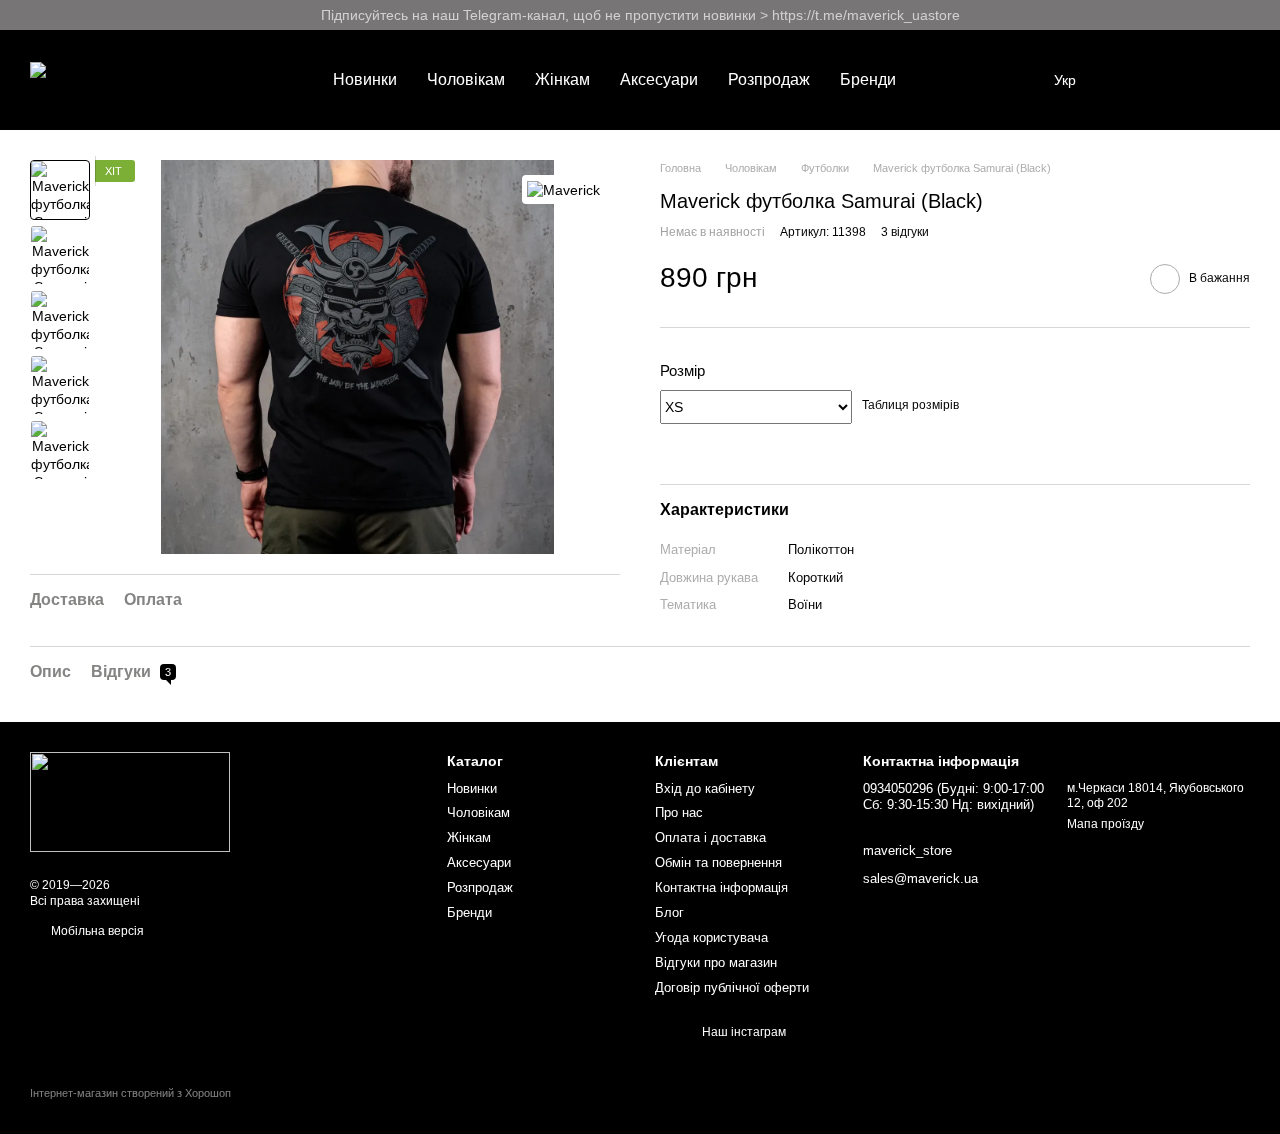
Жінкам (562, 79)
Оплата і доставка (710, 837)
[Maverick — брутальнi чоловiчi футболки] (130, 802)
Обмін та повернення (718, 862)
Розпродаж (769, 79)
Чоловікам (466, 79)
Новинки (365, 79)
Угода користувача (711, 937)
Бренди (868, 79)
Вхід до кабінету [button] (705, 788)
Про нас (679, 812)
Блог (669, 912)
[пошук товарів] (947, 80)
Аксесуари (659, 79)
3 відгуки (905, 232)
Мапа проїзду (1105, 824)
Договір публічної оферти (732, 987)
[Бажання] (1130, 80)
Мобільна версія (96, 931)
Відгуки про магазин (716, 962)
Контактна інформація (721, 887)
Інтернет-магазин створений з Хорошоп (130, 1093)
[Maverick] (563, 189)
